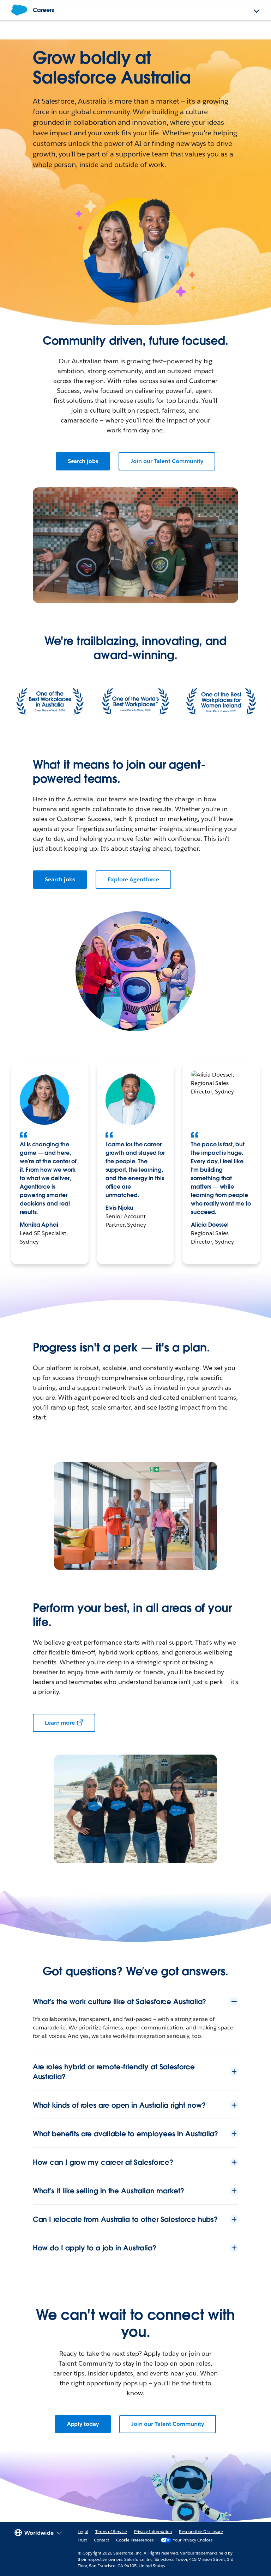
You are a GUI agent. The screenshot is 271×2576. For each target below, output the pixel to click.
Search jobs (83, 461)
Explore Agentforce (133, 879)
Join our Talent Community (167, 461)
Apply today (83, 2424)
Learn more (60, 1723)
